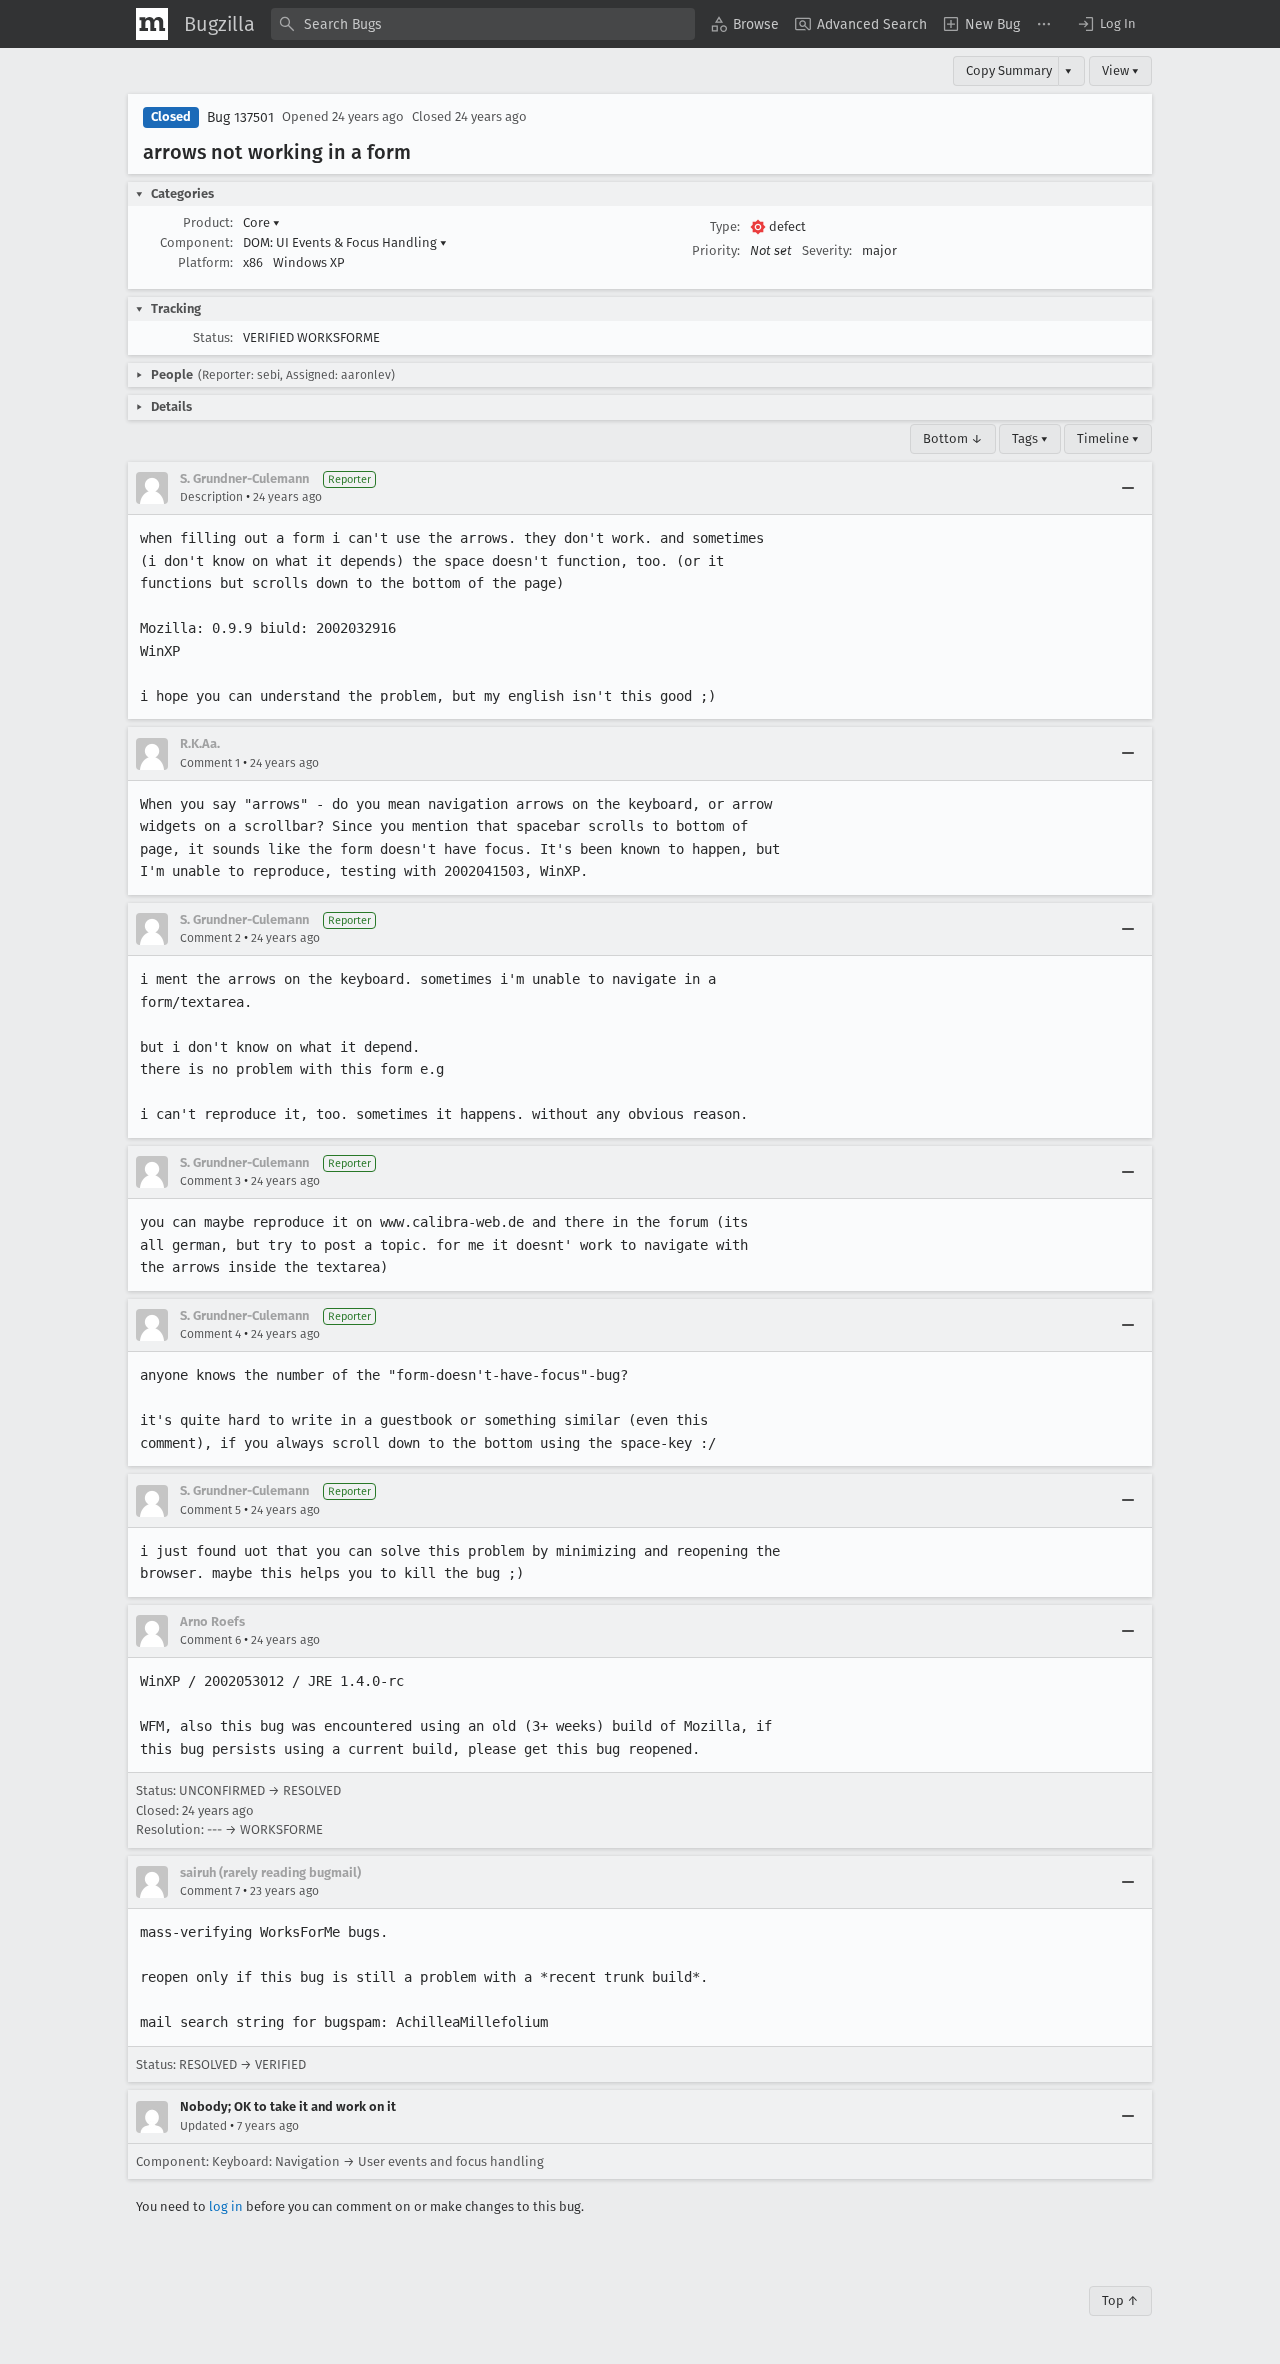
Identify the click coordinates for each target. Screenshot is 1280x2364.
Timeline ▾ (1108, 438)
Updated (203, 2126)
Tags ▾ (1030, 438)
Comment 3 (210, 1181)
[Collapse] (1128, 488)
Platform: (205, 262)
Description (211, 497)
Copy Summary (1009, 70)
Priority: (716, 250)
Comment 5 (210, 1510)
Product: (208, 222)
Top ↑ (1120, 2300)
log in (226, 2206)
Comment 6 (210, 1640)
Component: (196, 242)
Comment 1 (210, 763)
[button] (1106, 24)
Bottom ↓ (953, 438)
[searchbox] (483, 24)
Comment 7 (210, 1891)
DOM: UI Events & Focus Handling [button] (345, 242)
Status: (213, 337)
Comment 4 (210, 1334)
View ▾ (1120, 70)
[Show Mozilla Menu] (152, 24)
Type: (725, 226)
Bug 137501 (240, 117)
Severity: (827, 250)
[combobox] (483, 24)
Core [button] (261, 222)
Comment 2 (210, 938)
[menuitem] (745, 24)
